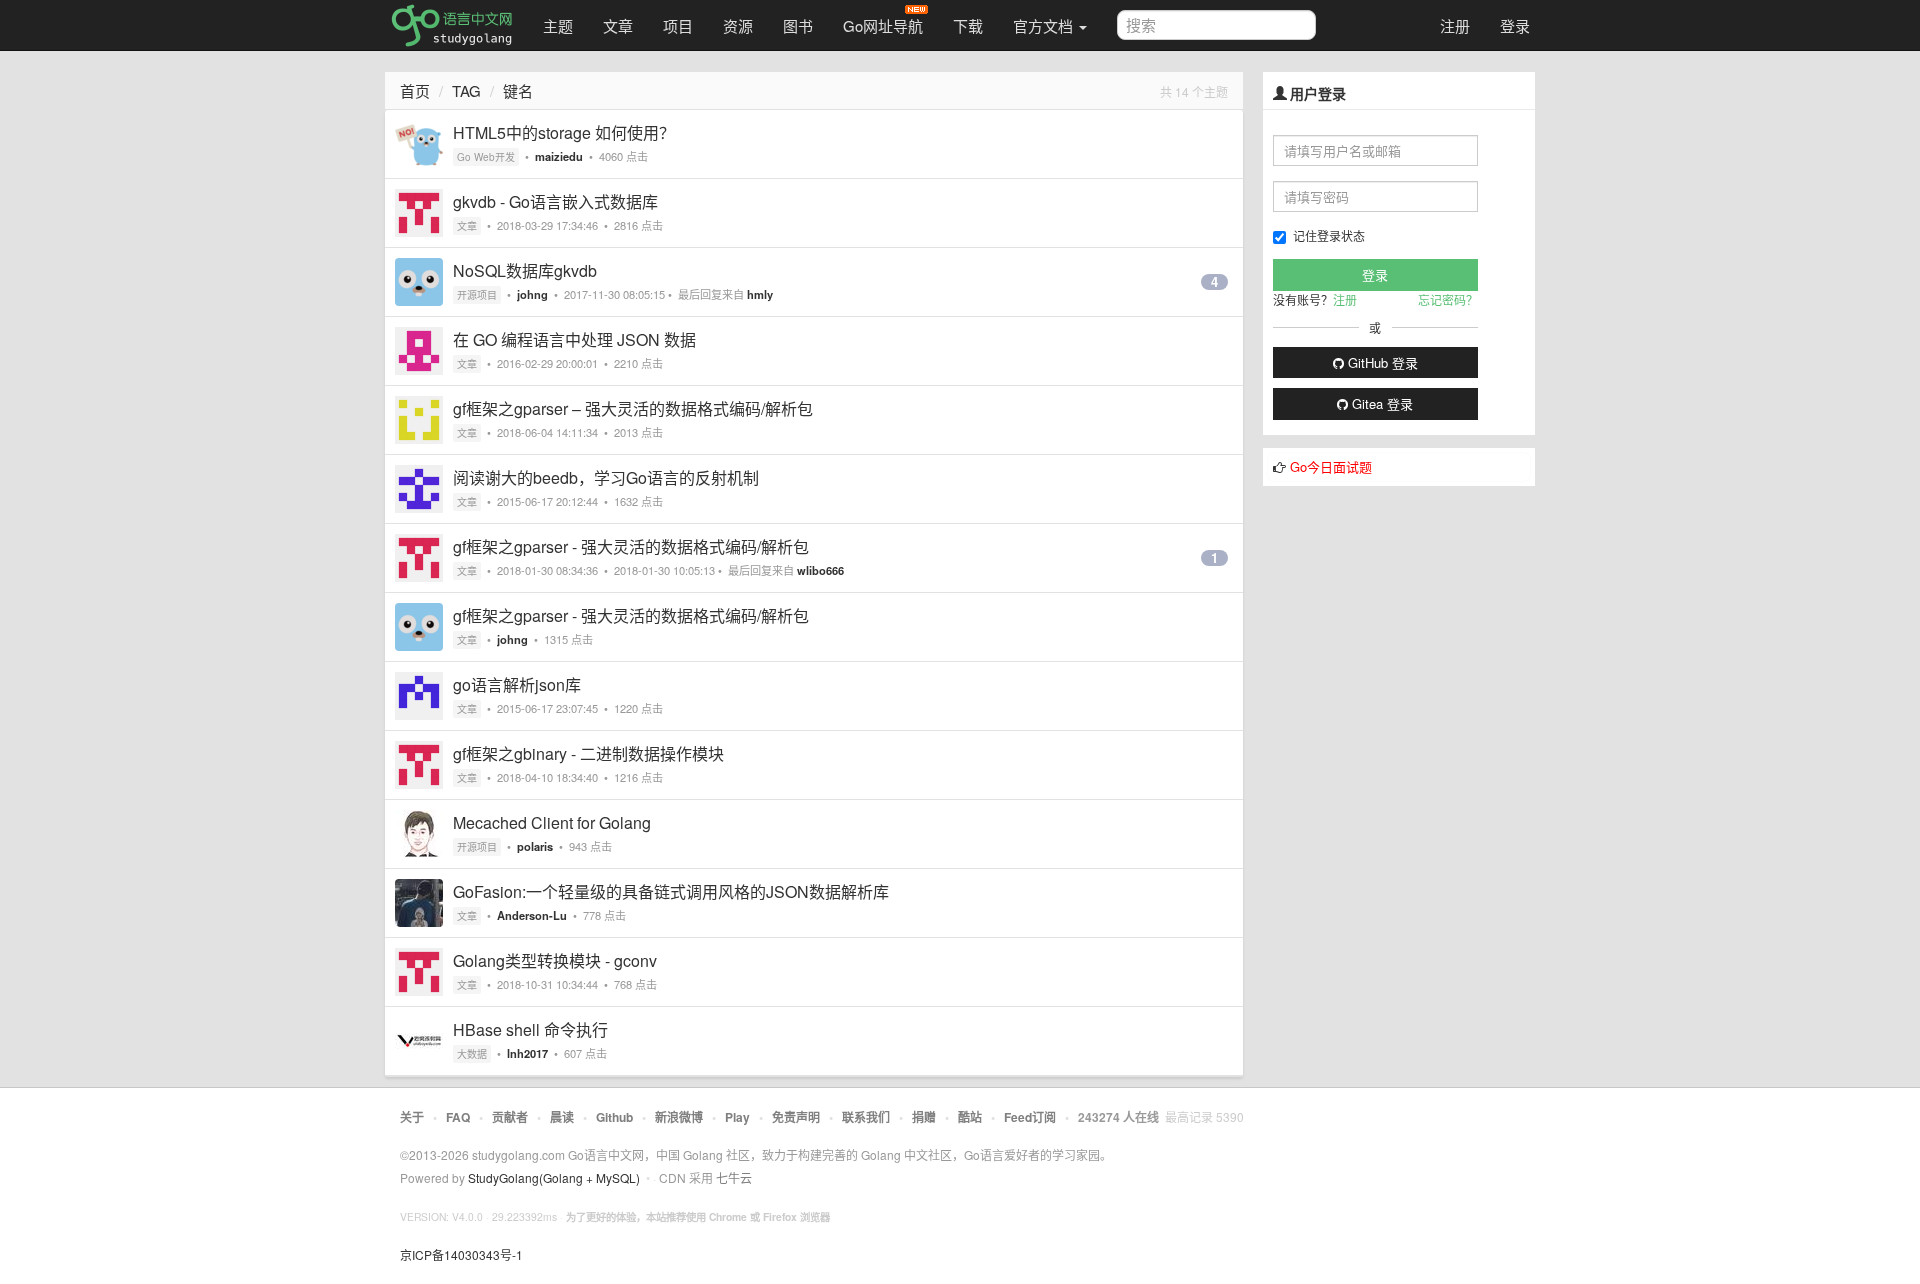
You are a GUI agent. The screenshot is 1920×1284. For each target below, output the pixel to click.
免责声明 (796, 1117)
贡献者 (510, 1117)
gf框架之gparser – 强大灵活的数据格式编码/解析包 (633, 408)
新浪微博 (679, 1117)
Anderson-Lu (532, 915)
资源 (738, 25)
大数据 (472, 1054)
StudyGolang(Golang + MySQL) (554, 1177)
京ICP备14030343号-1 (461, 1254)
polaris (535, 846)
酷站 (970, 1117)
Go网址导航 (883, 25)
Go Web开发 (486, 157)
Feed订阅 (1030, 1117)
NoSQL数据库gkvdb (525, 270)
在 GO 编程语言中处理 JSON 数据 (574, 339)
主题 (558, 25)
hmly (760, 294)
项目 (678, 25)
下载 (968, 25)
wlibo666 (820, 570)
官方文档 (1045, 25)
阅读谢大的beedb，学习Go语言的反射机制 (606, 477)
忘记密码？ (1448, 299)
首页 (415, 90)
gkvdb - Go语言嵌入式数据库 (555, 201)
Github (614, 1117)
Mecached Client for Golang (552, 822)
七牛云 (734, 1177)
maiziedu (559, 156)
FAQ (458, 1117)
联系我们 (866, 1117)
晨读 (562, 1117)
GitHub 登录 (1381, 362)
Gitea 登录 (1380, 403)
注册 (1455, 25)
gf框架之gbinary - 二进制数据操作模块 (588, 753)
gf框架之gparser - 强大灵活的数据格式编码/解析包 (631, 546)
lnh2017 (527, 1053)
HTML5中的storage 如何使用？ (564, 132)
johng (532, 294)
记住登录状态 (1329, 235)
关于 (412, 1117)
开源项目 (477, 295)
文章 (618, 25)
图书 (798, 25)
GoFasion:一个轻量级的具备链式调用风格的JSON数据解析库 (671, 891)
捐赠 (924, 1117)
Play (737, 1117)
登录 (1515, 25)
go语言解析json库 (517, 684)
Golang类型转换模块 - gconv (555, 960)
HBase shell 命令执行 (530, 1029)
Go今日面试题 (1331, 466)
